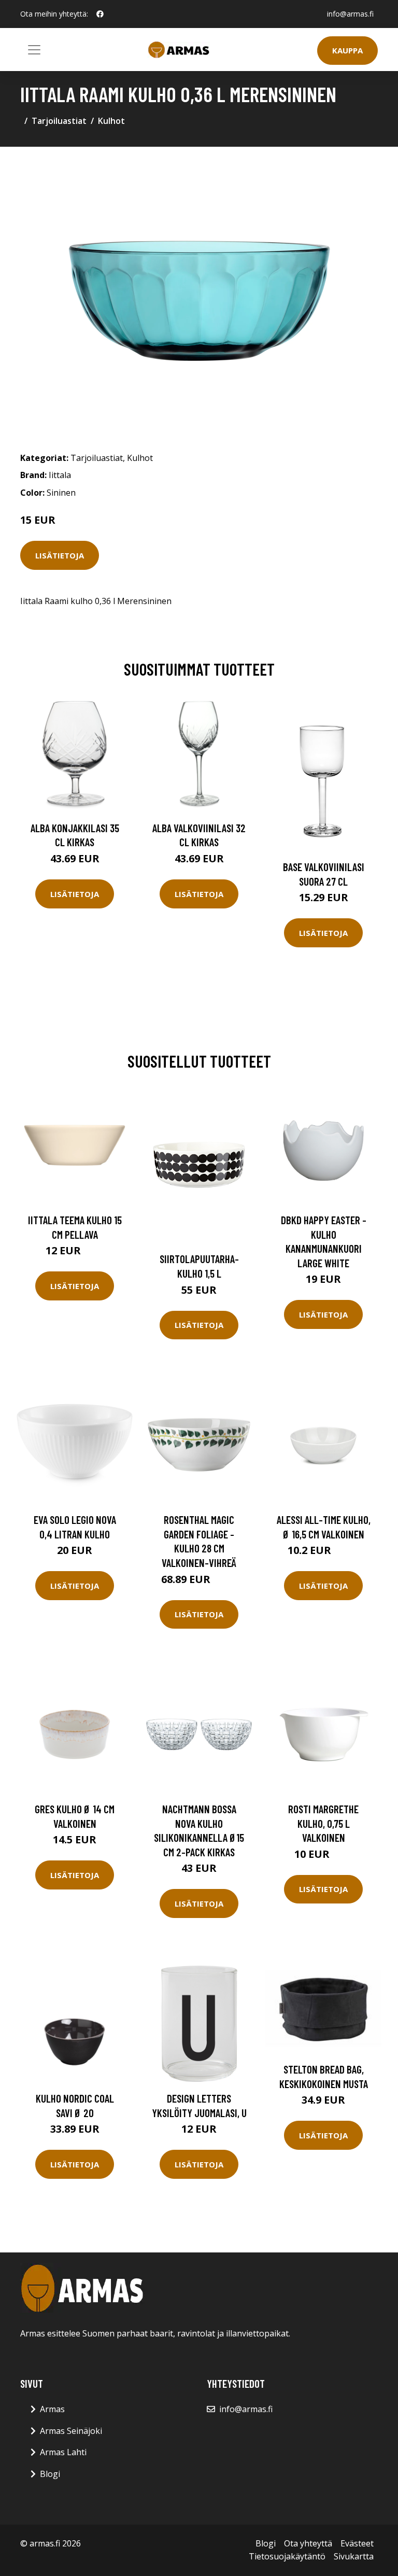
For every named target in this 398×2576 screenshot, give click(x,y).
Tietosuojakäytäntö (287, 2556)
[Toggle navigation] (34, 50)
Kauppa (347, 50)
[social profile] (100, 14)
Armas (52, 2409)
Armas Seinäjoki (71, 2431)
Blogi (50, 2474)
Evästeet (357, 2543)
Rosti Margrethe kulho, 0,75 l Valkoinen (323, 1823)
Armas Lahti (63, 2452)
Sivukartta (354, 2556)
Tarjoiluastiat (59, 121)
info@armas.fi (350, 14)
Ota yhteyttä (308, 2543)
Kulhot (111, 121)
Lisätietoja (60, 555)
